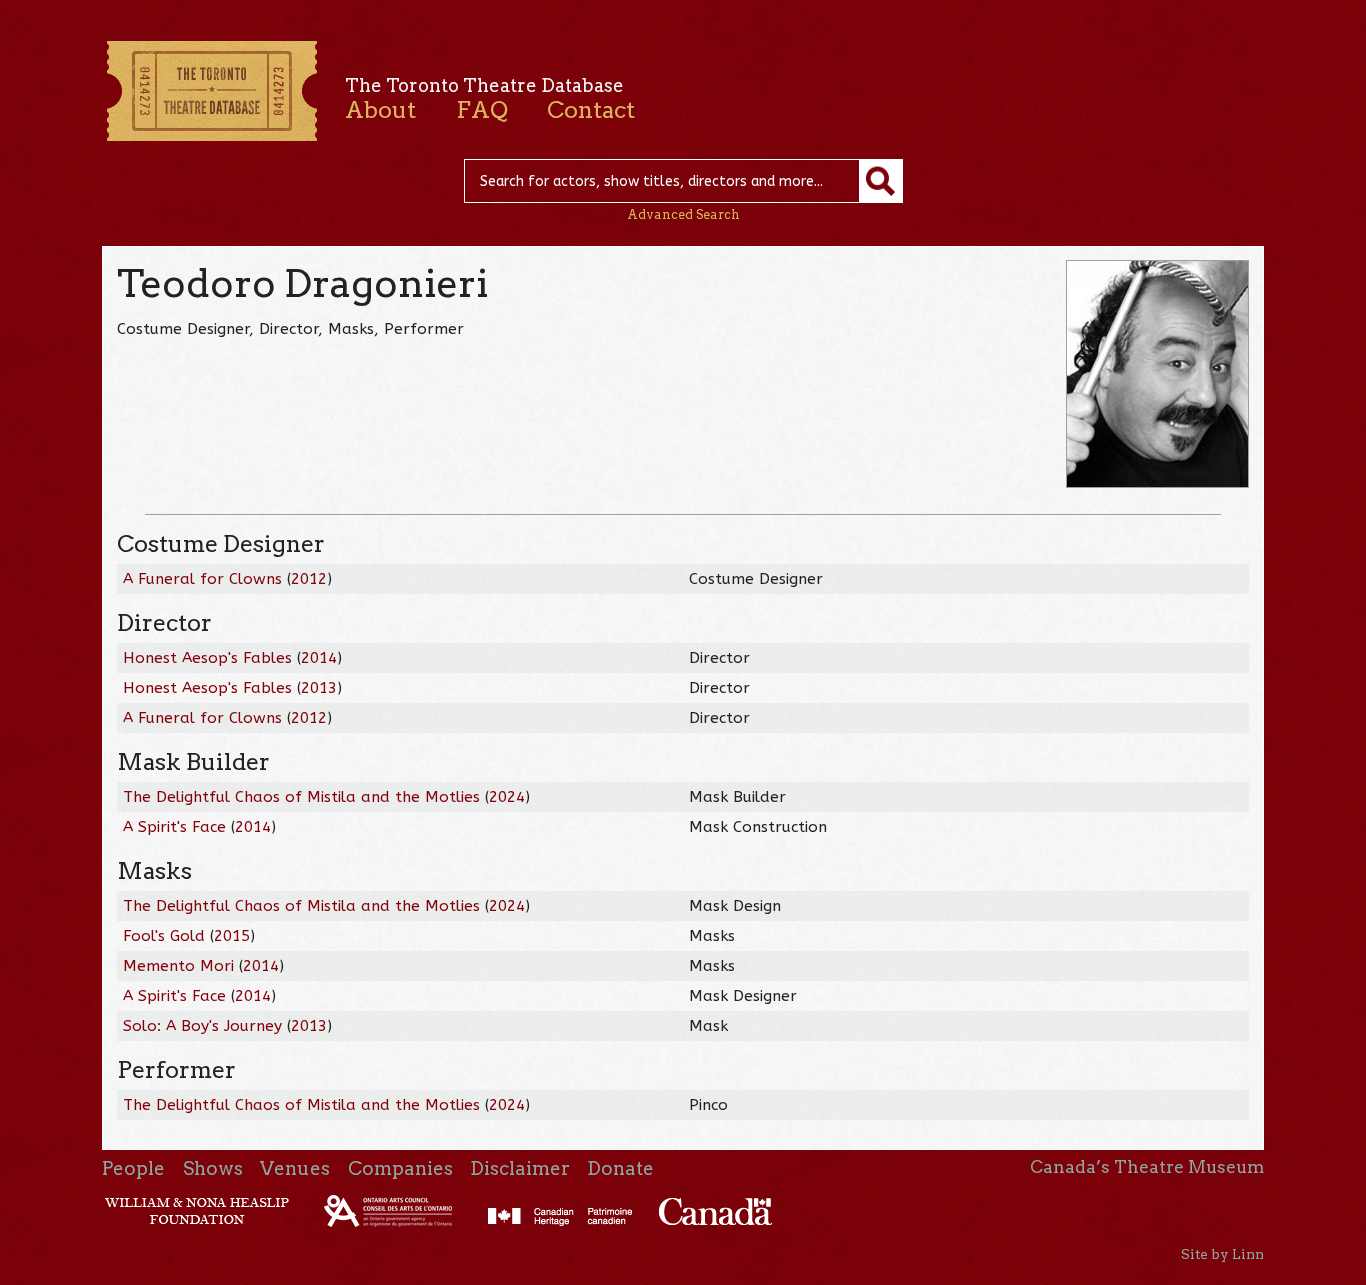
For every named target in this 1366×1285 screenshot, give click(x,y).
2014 (319, 658)
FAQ (482, 110)
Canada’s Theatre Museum (1147, 1167)
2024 (507, 797)
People (133, 1168)
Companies (400, 1168)
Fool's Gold (164, 936)
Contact (591, 110)
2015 (232, 936)
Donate (620, 1168)
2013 (319, 688)
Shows (213, 1168)
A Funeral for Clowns (202, 579)
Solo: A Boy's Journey (202, 1026)
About (380, 110)
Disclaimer (520, 1168)
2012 (309, 579)
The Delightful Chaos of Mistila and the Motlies (301, 797)
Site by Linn (1222, 1254)
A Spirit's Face (174, 827)
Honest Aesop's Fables (207, 658)
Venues (295, 1168)
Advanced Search (683, 214)
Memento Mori (178, 966)
